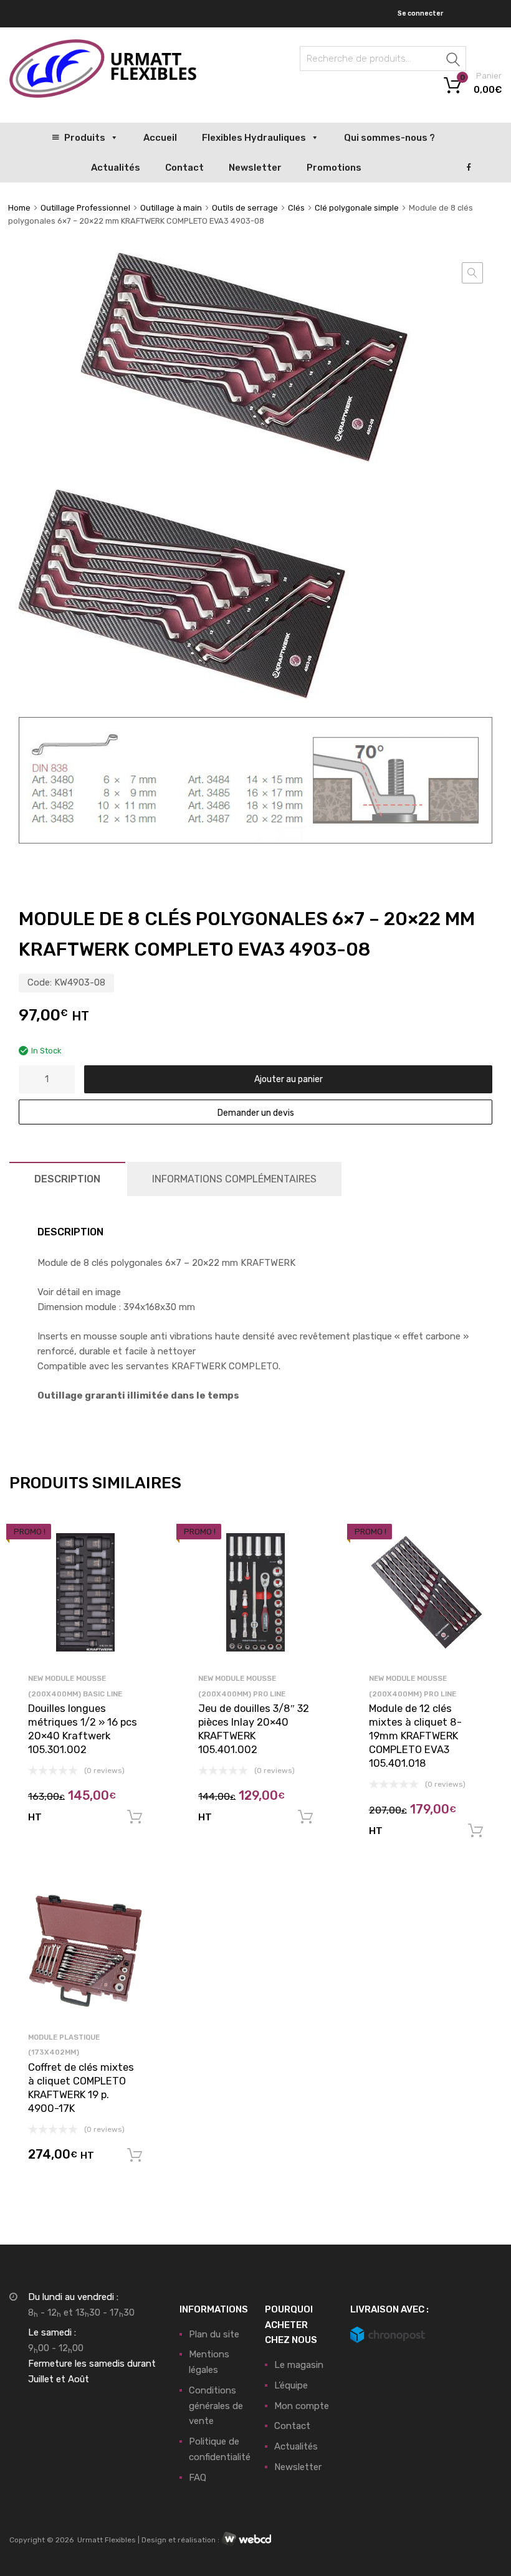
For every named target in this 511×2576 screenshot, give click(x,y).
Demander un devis (256, 1113)
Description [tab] (67, 1179)
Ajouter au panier (289, 1079)
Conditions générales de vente (216, 2406)
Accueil (160, 138)
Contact (184, 168)
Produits (85, 138)
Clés (296, 208)
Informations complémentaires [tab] (234, 1179)
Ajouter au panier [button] (135, 1817)
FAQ (198, 2478)
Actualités (116, 168)
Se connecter (420, 13)
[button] (472, 273)
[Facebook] (469, 168)
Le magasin (299, 2365)
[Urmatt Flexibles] (103, 95)
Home (19, 208)
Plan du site (214, 2334)
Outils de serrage (245, 208)
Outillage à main (171, 208)
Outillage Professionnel (85, 208)
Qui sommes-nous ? (389, 138)
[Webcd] (246, 2539)
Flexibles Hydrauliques (254, 138)
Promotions (334, 168)
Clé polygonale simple (357, 208)
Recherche (454, 61)
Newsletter (255, 168)
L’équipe (291, 2385)
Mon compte (302, 2406)
